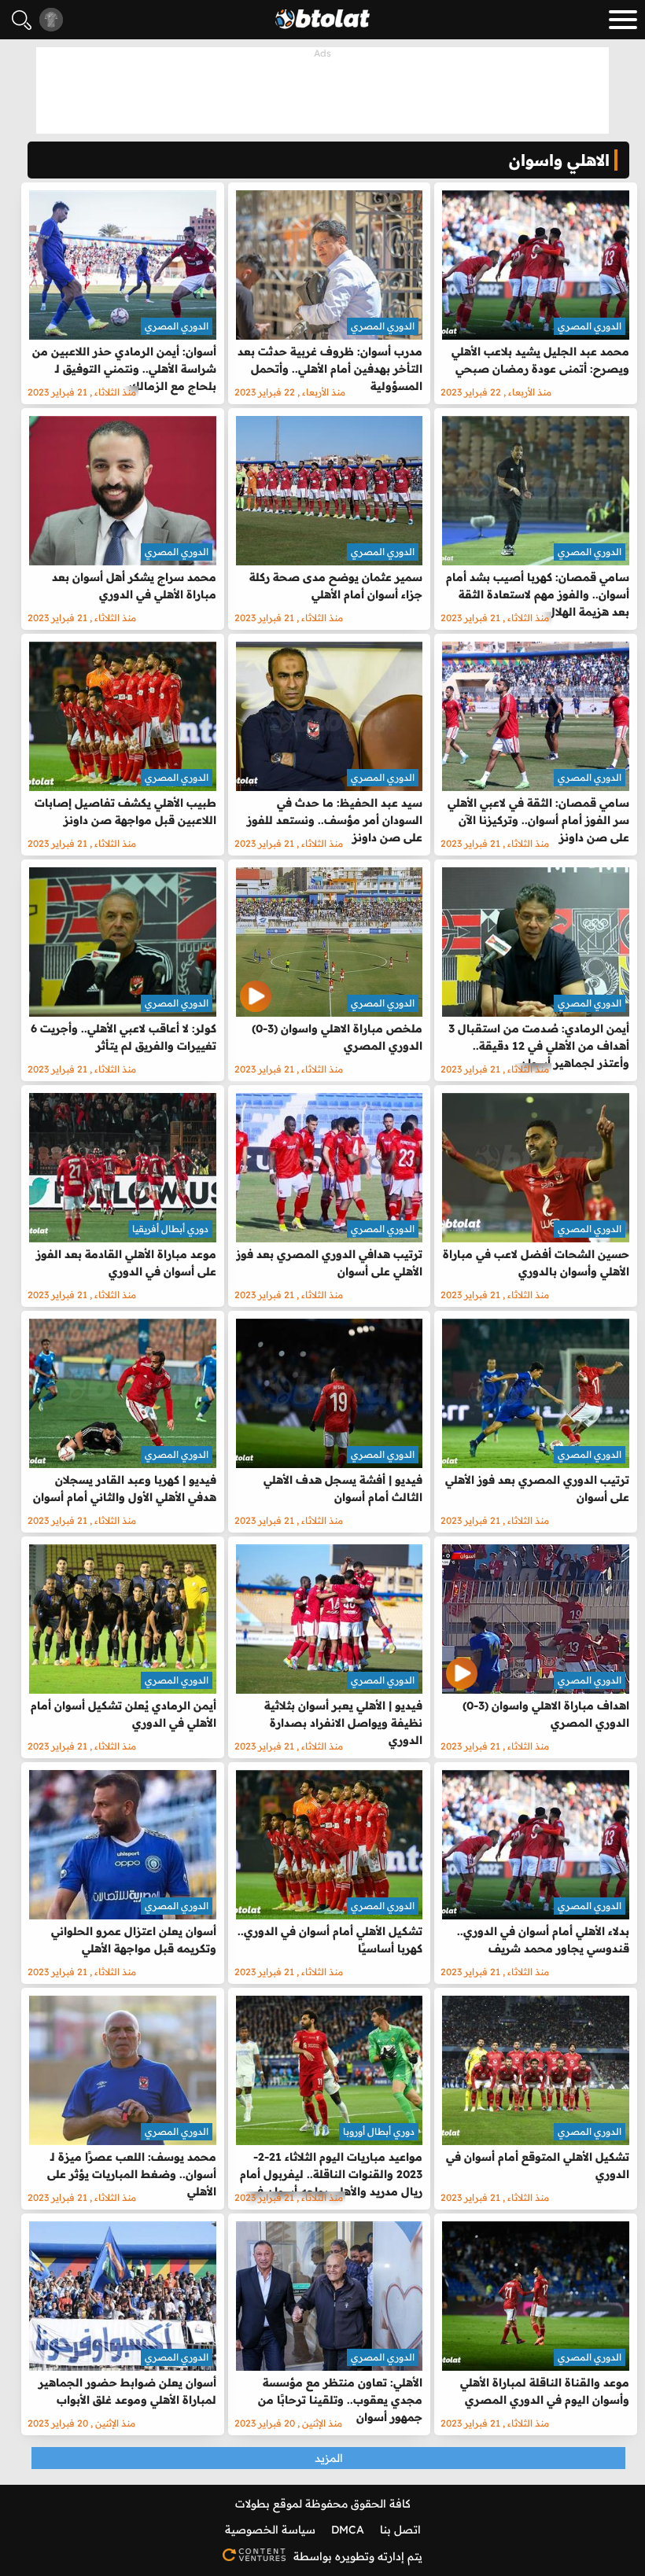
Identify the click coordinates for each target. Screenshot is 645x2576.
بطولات (252, 2504)
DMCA (348, 2530)
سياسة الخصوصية (270, 2530)
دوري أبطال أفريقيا (170, 1229)
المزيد (329, 2458)
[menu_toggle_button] (623, 20)
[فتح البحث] (22, 20)
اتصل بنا (400, 2530)
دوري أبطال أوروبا (379, 2131)
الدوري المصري (590, 326)
